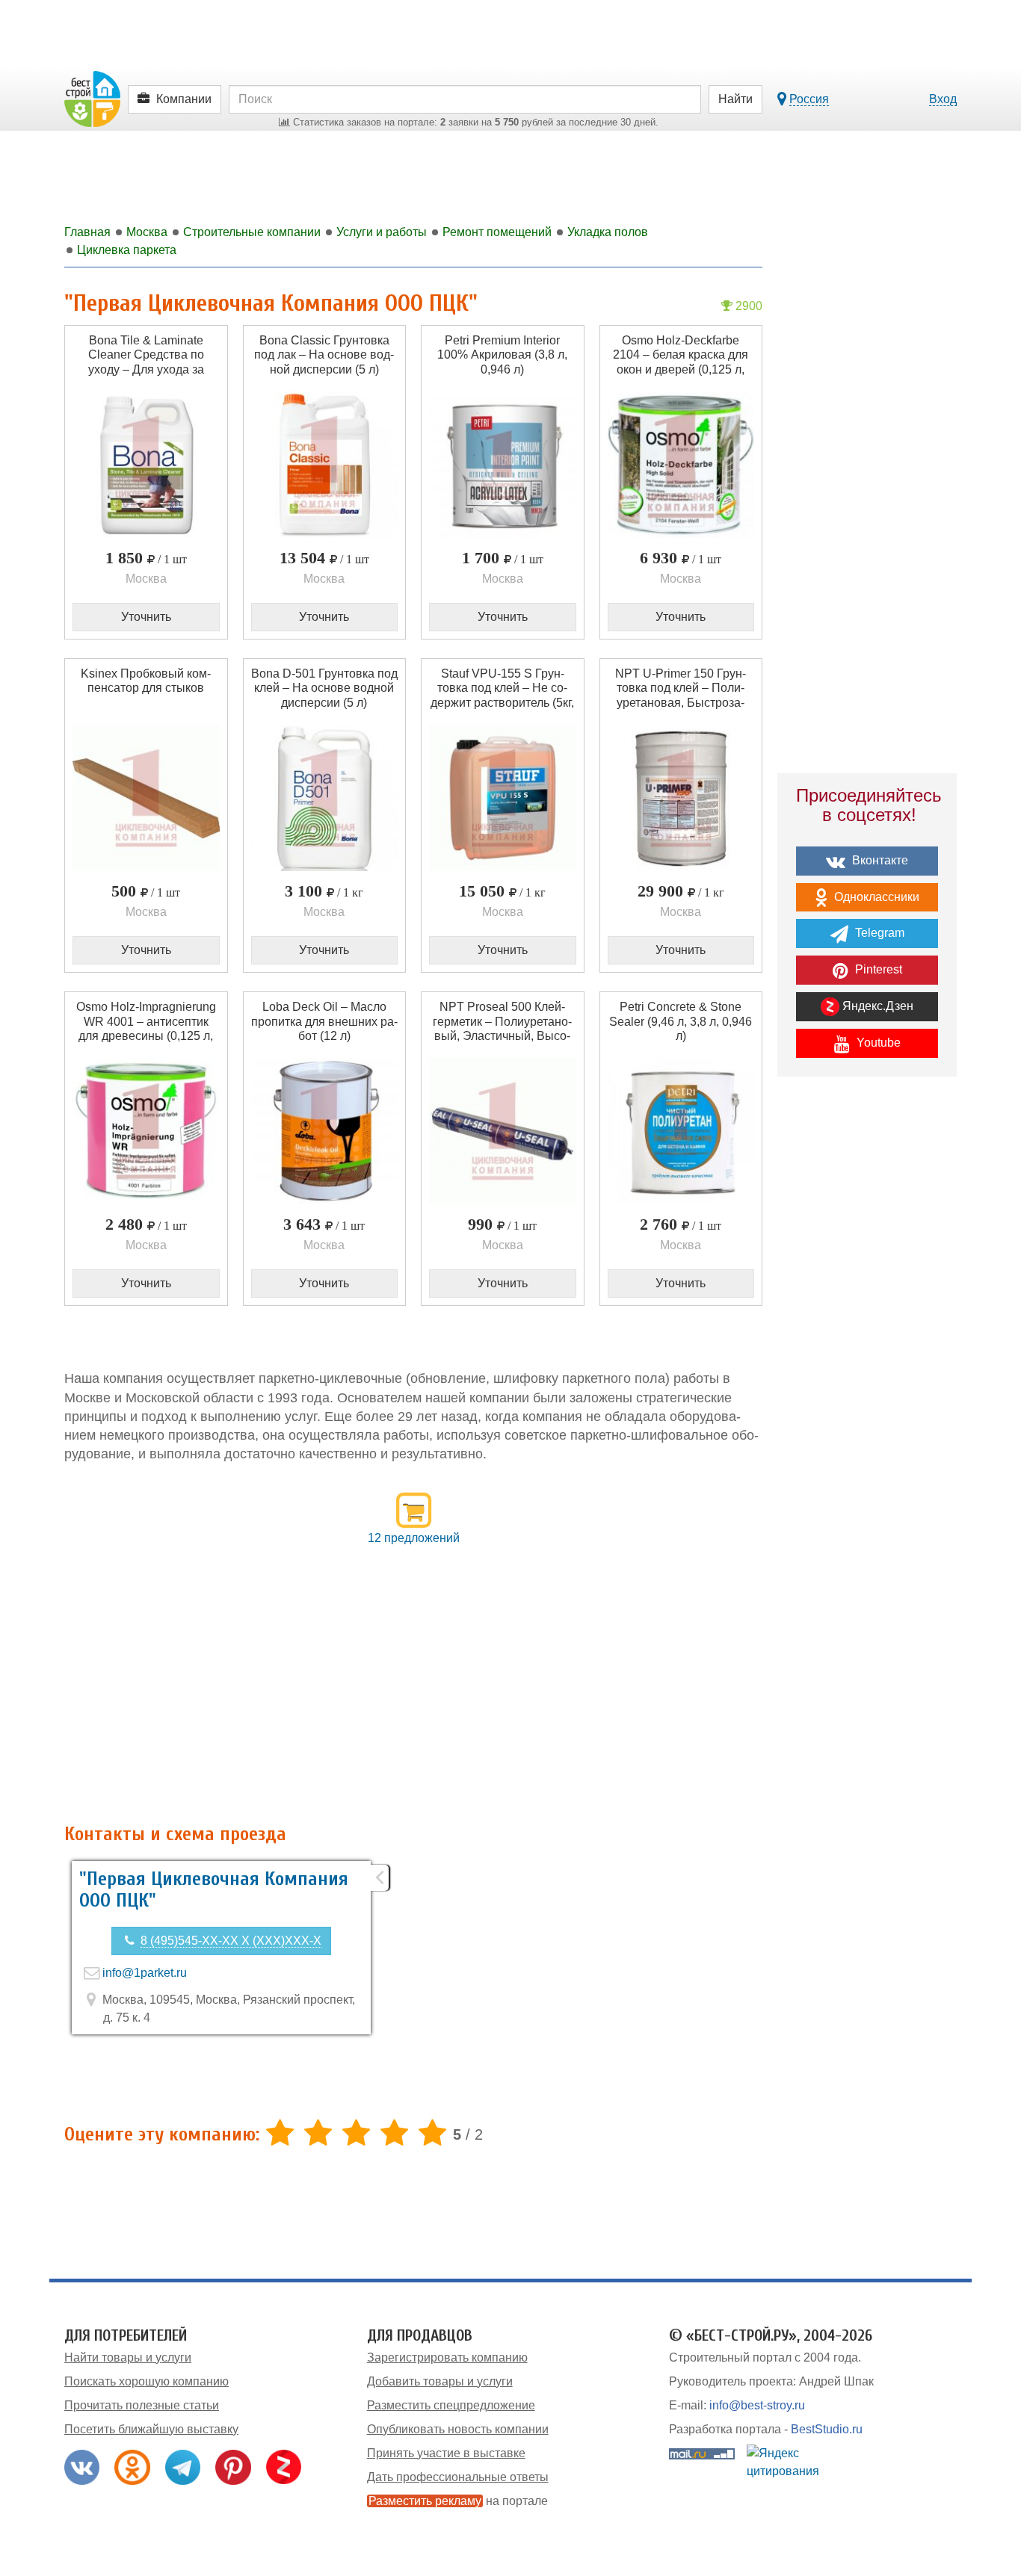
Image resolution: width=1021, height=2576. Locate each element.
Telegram (878, 933)
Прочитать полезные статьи (142, 2405)
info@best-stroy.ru (757, 2405)
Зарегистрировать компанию (447, 2357)
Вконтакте (879, 860)
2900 (747, 306)
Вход (943, 99)
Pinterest (877, 969)
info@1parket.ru (145, 1973)
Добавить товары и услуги (440, 2381)
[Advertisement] (413, 1693)
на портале (458, 2501)
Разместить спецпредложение (451, 2405)
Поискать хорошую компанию (146, 2381)
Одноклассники (875, 897)
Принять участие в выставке (446, 2453)
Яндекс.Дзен (876, 1006)
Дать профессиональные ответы (458, 2477)
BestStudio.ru (827, 2429)
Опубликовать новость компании (458, 2429)
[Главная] (92, 98)
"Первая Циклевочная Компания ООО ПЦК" (214, 1890)
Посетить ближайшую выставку (151, 2429)
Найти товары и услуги (128, 2357)
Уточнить (146, 617)
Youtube (877, 1043)
